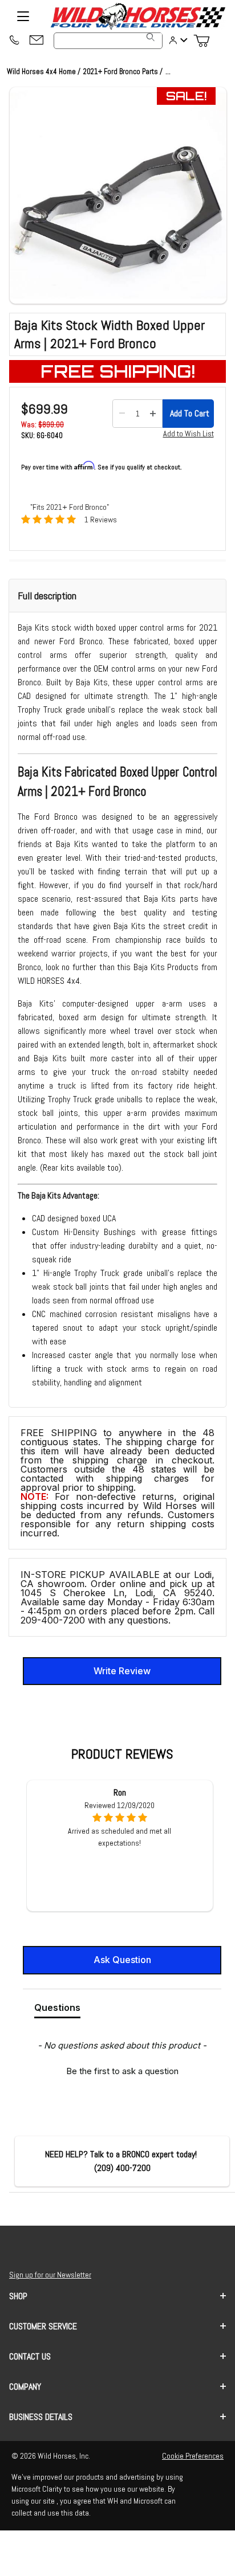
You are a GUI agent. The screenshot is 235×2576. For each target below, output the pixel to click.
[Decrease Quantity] (122, 414)
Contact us (30, 2356)
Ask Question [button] (122, 1960)
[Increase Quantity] (153, 414)
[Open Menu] (23, 17)
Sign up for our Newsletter (50, 2275)
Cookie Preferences (193, 2456)
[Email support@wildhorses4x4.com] (37, 41)
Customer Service (43, 2326)
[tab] (57, 2010)
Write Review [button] (122, 1671)
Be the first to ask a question (122, 2071)
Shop (18, 2296)
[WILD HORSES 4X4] (137, 16)
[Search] (151, 37)
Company (25, 2387)
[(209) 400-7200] (14, 41)
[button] (118, 195)
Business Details (41, 2417)
